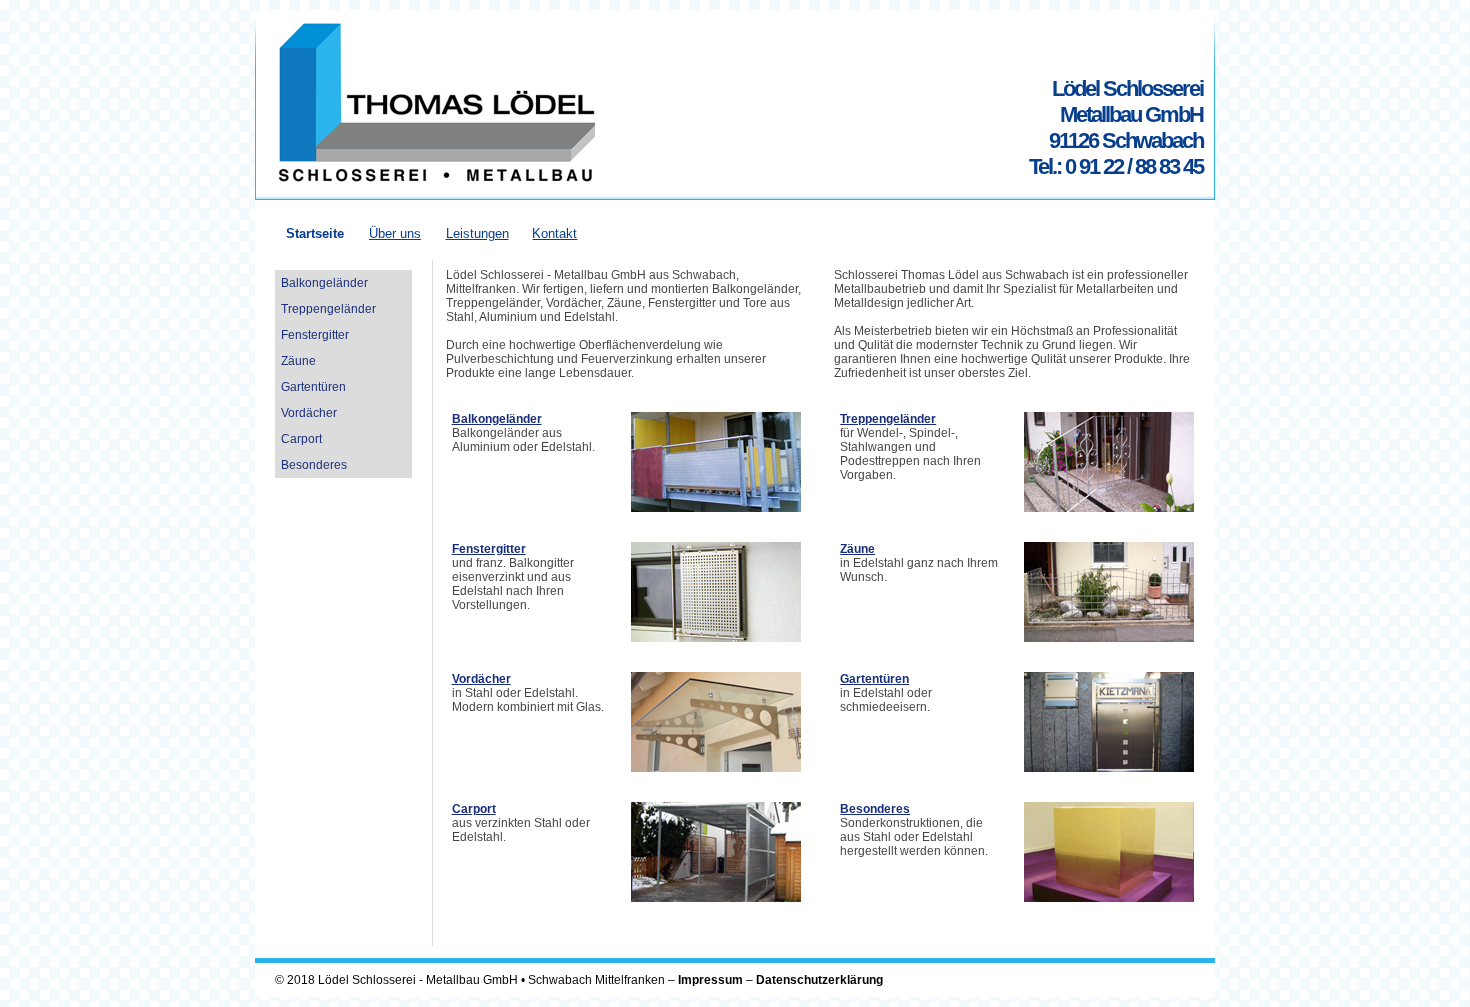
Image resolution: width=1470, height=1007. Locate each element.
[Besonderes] (1109, 898)
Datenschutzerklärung (819, 980)
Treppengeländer (888, 419)
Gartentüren (874, 679)
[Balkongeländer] (716, 508)
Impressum (710, 980)
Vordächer (481, 679)
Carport (474, 809)
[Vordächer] (716, 768)
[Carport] (716, 898)
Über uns (395, 233)
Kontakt (554, 233)
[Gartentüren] (1109, 768)
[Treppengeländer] (1109, 508)
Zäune (857, 549)
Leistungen (477, 233)
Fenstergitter (489, 549)
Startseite (315, 233)
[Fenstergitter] (716, 638)
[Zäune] (1109, 638)
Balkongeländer (497, 419)
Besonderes (875, 809)
